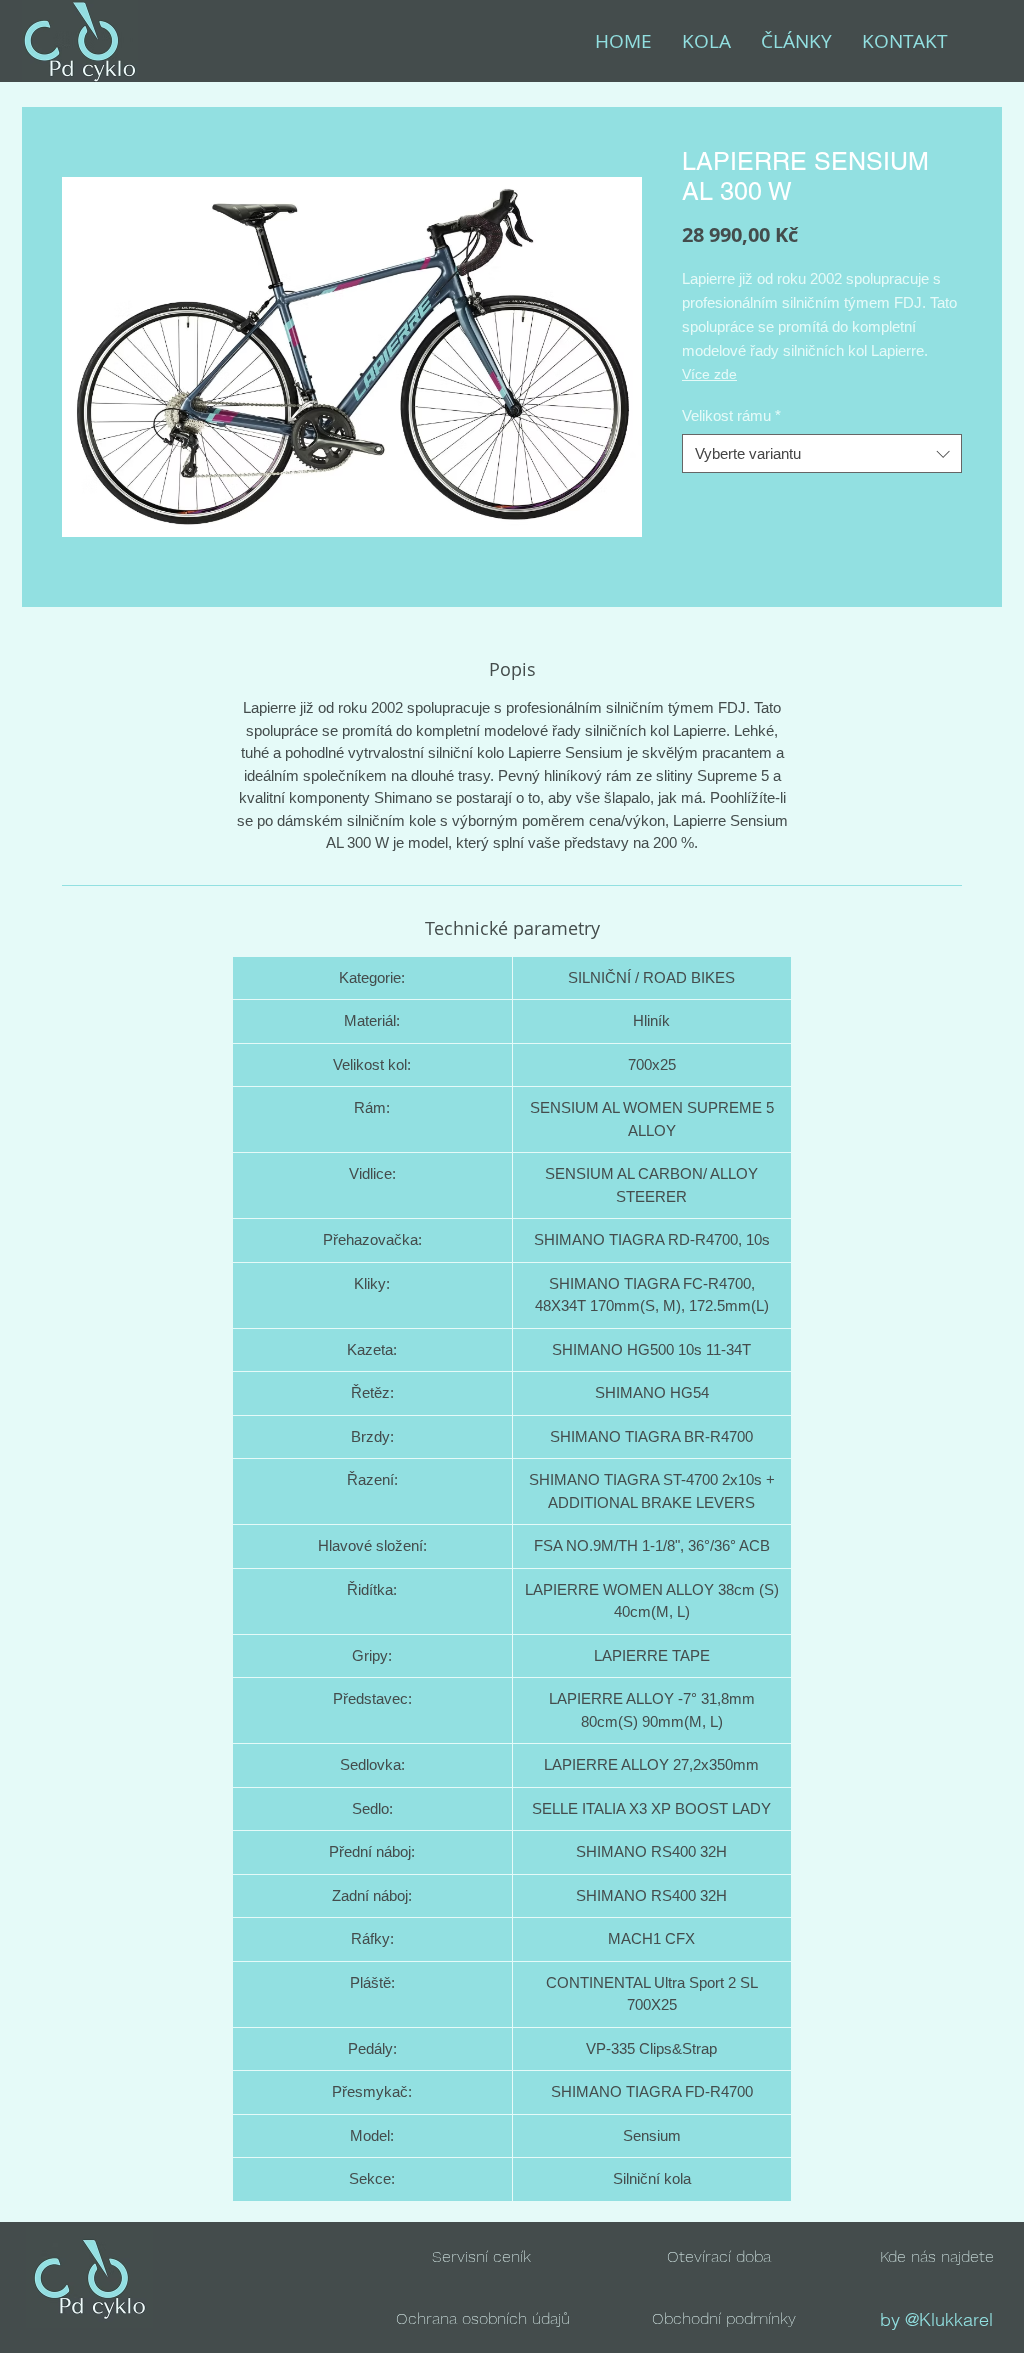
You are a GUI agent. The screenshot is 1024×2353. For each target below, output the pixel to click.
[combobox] (822, 453)
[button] (719, 2256)
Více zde (709, 374)
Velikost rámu (731, 415)
